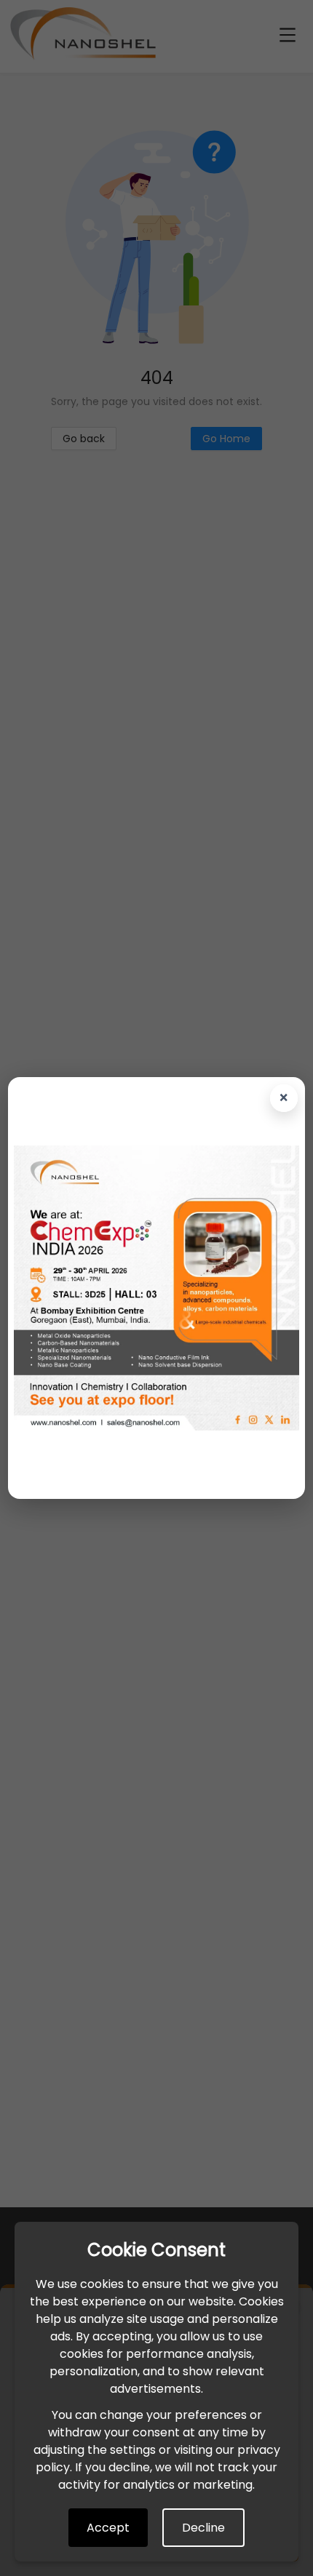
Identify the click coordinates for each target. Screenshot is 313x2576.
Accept (108, 2528)
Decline (203, 2528)
